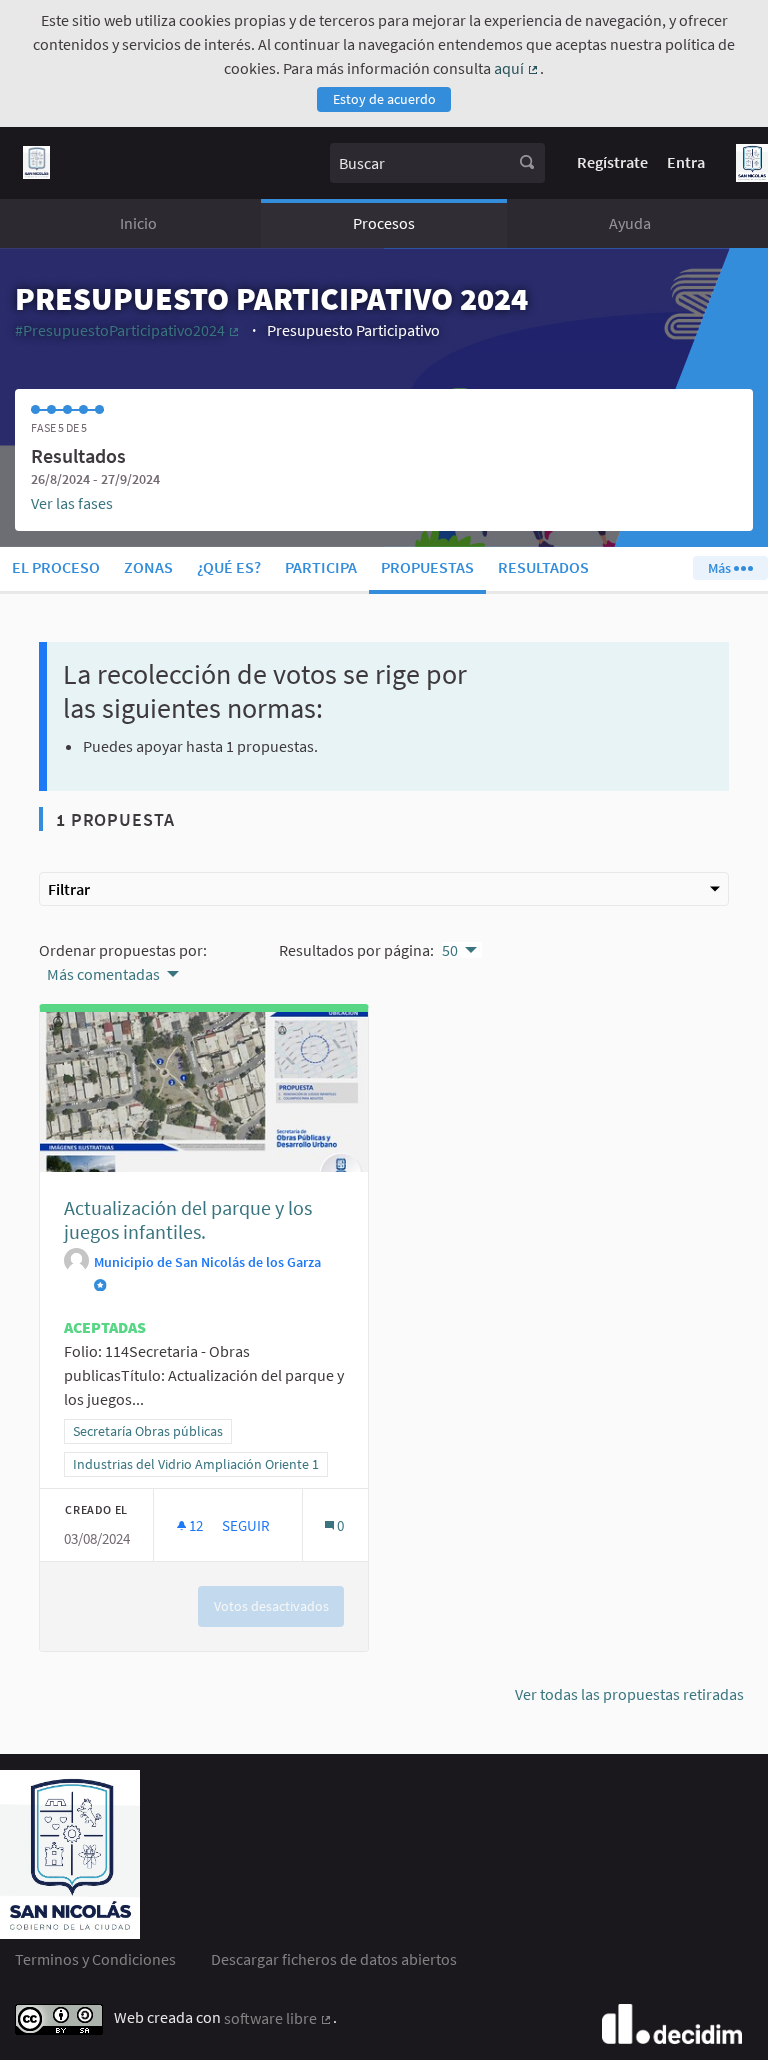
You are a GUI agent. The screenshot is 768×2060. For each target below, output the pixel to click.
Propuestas (427, 567)
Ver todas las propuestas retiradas (629, 1694)
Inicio (138, 223)
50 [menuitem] (450, 950)
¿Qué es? (229, 567)
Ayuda (630, 223)
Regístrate (612, 162)
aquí (517, 68)
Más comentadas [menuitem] (103, 974)
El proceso (56, 567)
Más (721, 568)
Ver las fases (72, 503)
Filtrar (69, 889)
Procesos (384, 223)
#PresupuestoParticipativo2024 (128, 330)
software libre (278, 2018)
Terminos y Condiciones (95, 1959)
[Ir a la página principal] (36, 162)
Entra (686, 162)
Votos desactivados (271, 1606)
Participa (321, 567)
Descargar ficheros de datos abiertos (334, 1959)
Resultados (543, 567)
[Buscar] (527, 163)
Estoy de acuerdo (384, 99)
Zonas (148, 567)
